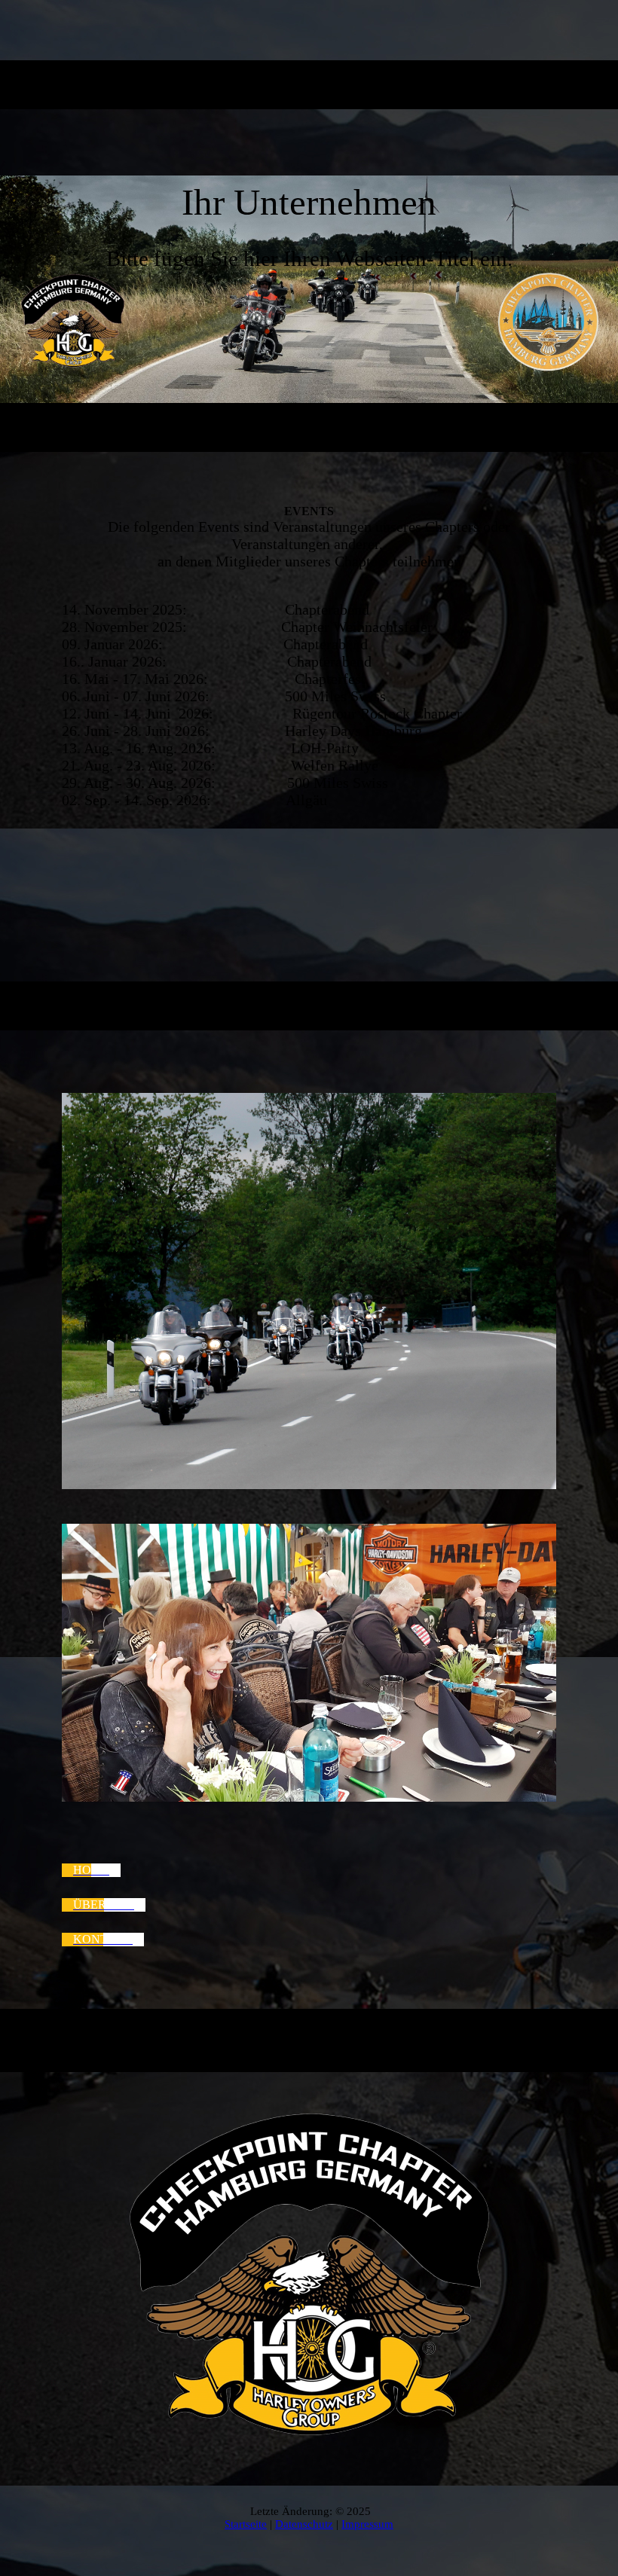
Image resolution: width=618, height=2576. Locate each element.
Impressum (367, 2524)
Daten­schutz (304, 2524)
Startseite (246, 2524)
